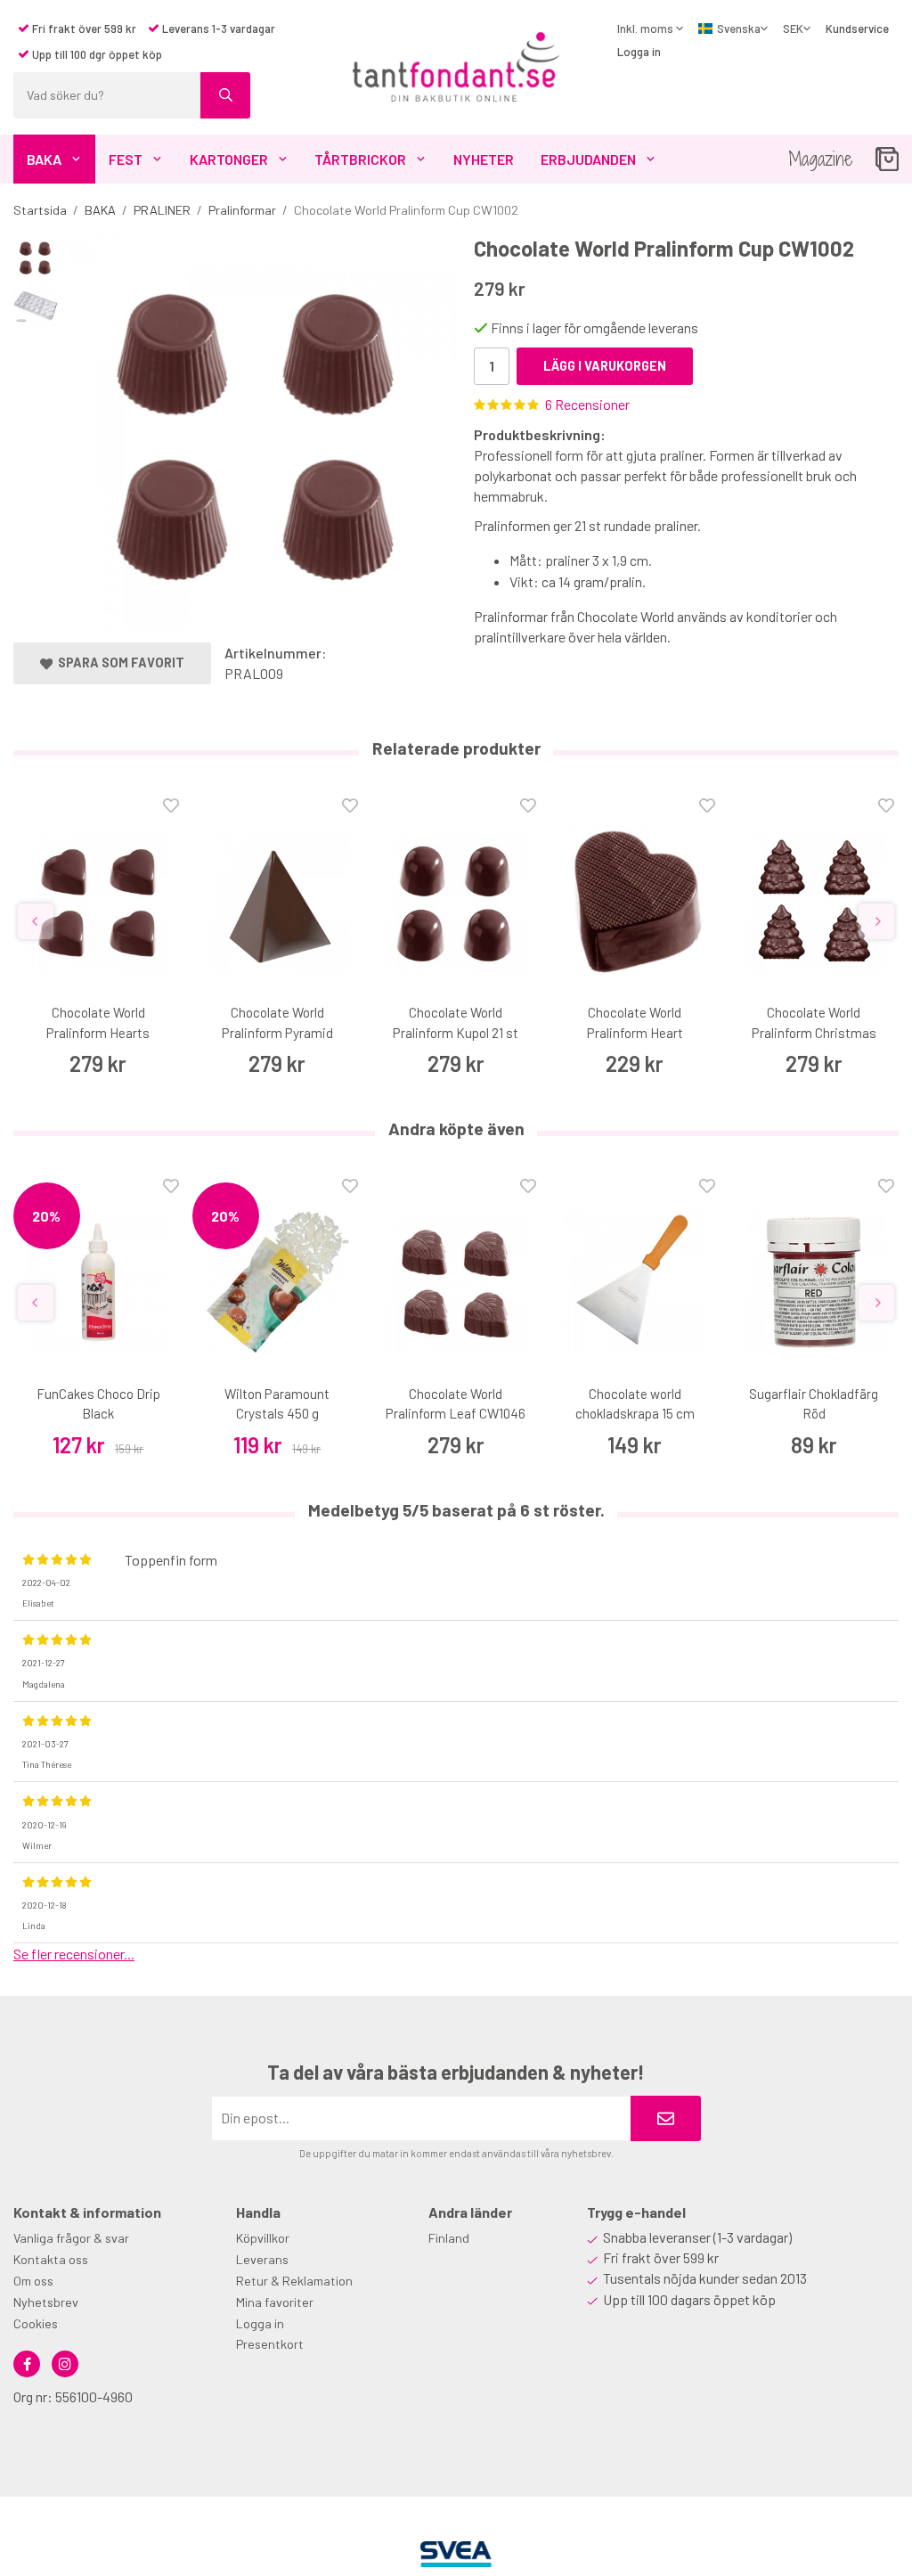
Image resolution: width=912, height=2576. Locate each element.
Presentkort (270, 2344)
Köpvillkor (263, 2238)
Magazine (821, 159)
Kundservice (857, 29)
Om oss (33, 2281)
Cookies (36, 2323)
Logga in (639, 52)
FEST (126, 159)
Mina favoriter (275, 2302)
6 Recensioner (587, 404)
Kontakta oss (51, 2259)
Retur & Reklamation (294, 2281)
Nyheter (484, 159)
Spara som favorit (118, 662)
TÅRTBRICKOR (360, 159)
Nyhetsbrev (46, 2302)
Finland (449, 2238)
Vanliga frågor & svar (71, 2238)
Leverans (262, 2259)
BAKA (44, 159)
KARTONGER (229, 159)
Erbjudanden (588, 159)
